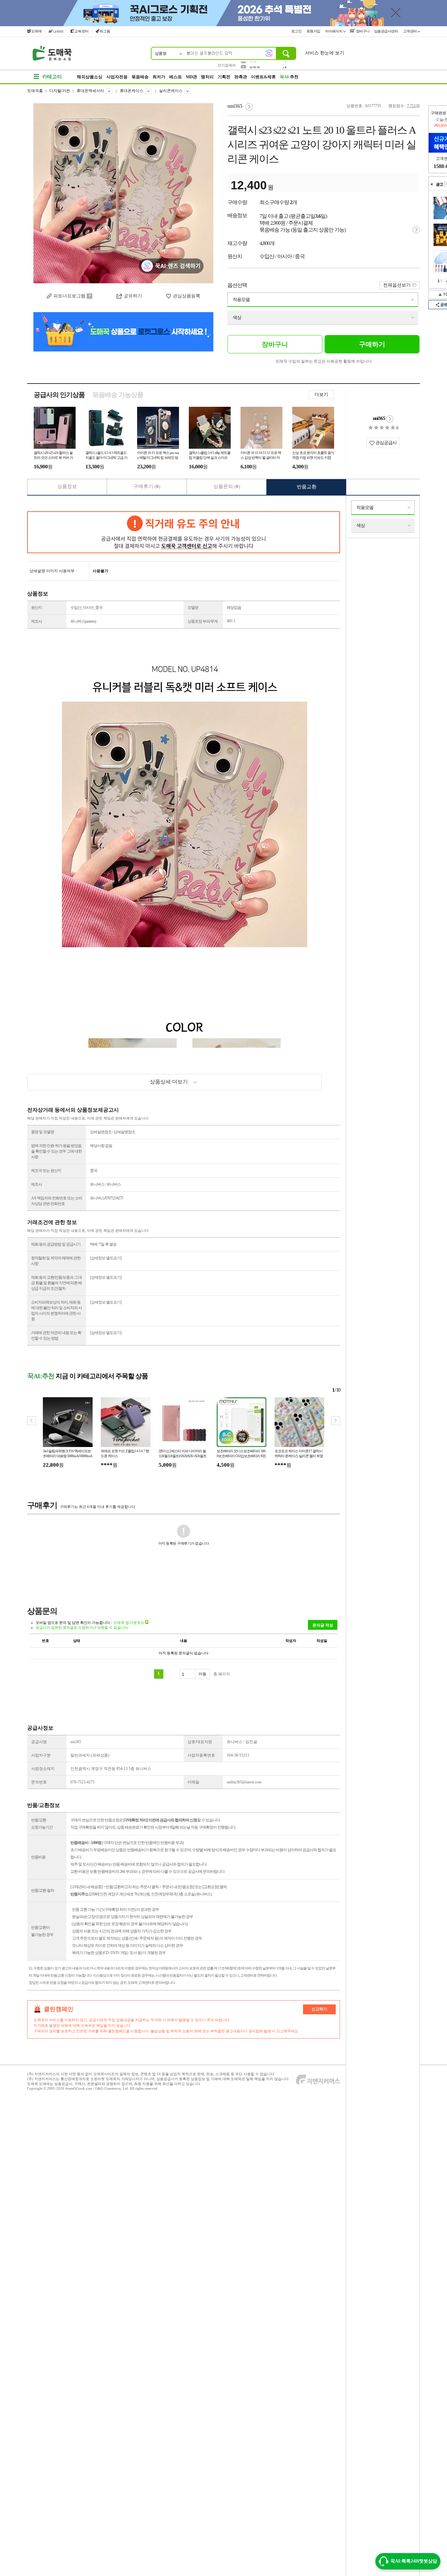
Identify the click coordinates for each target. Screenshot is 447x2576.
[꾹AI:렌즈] (269, 53)
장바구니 (362, 31)
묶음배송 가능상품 (118, 395)
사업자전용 (117, 77)
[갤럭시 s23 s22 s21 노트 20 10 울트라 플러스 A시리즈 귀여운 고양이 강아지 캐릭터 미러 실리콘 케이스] (123, 193)
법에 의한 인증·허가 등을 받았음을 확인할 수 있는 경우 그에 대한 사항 (56, 1151)
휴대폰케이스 (132, 91)
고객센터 (411, 31)
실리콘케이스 (171, 91)
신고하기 (319, 2009)
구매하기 (372, 344)
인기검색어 (227, 65)
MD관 (191, 77)
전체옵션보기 (397, 285)
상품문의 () (227, 486)
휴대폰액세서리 (90, 91)
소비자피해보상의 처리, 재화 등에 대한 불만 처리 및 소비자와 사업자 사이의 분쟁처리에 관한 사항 (56, 1311)
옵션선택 (237, 285)
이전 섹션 (432, 184)
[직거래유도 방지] (184, 532)
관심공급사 (385, 443)
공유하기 (133, 296)
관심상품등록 (187, 296)
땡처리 (207, 77)
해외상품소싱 (90, 77)
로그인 (297, 31)
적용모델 (241, 300)
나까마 (58, 31)
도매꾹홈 (35, 91)
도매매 (36, 31)
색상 (237, 318)
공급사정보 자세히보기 (390, 419)
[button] (336, 1421)
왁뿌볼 (255, 65)
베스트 (176, 77)
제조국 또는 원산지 (46, 1171)
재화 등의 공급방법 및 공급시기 (56, 1244)
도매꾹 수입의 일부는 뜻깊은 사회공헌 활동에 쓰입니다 (324, 361)
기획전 (224, 77)
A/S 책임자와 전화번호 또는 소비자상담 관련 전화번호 (57, 1201)
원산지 (36, 608)
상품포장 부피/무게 (203, 621)
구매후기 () (147, 486)
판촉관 (241, 77)
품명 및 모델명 (43, 1132)
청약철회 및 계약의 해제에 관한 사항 (56, 1261)
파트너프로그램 (69, 296)
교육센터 (81, 31)
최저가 (159, 77)
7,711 (411, 106)
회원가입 (314, 31)
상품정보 (67, 486)
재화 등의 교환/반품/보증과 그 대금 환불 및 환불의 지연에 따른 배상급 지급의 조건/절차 (56, 1283)
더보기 (321, 395)
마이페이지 (334, 31)
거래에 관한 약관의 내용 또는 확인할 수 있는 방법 (56, 1335)
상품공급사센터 (386, 31)
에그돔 (105, 31)
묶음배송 (140, 77)
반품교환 (307, 487)
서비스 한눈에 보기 (325, 53)
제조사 (36, 621)
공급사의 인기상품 (59, 395)
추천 (289, 77)
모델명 (193, 608)
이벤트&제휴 (263, 77)
